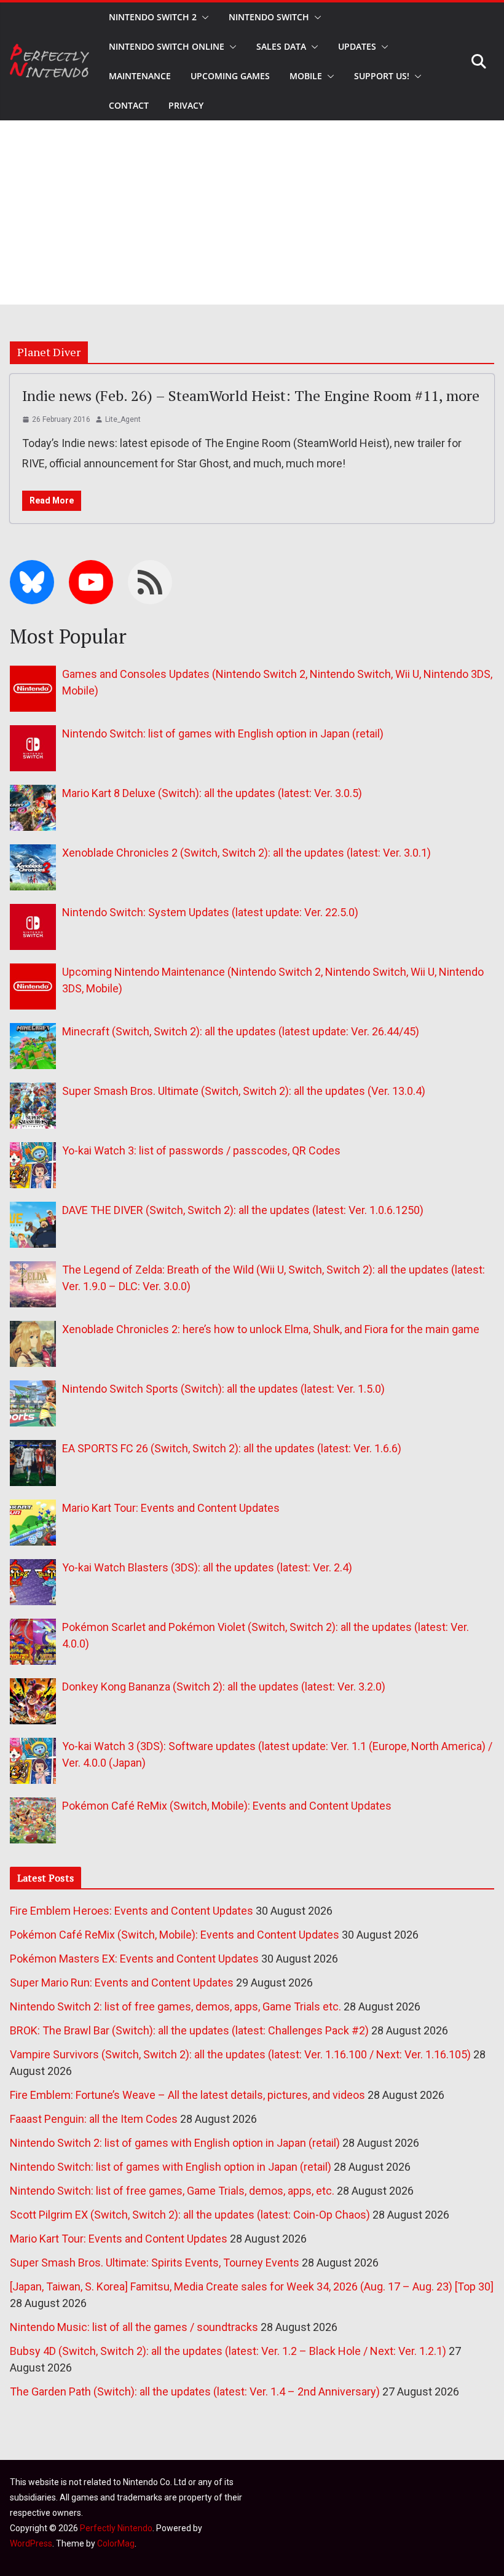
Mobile (306, 76)
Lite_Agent (123, 419)
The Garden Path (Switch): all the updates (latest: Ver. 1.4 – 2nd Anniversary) (195, 2391)
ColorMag (116, 2543)
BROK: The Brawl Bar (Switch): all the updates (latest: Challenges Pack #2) (189, 2030)
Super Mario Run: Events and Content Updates (122, 1983)
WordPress (31, 2543)
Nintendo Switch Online (167, 46)
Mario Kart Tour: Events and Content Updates (171, 1508)
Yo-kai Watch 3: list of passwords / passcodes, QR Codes (201, 1150)
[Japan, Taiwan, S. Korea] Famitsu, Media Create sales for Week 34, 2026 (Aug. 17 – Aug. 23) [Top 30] (252, 2286)
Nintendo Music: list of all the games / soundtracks (134, 2327)
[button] (203, 17)
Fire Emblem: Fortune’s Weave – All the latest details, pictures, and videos (187, 2095)
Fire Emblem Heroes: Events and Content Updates (132, 1911)
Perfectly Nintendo (116, 2528)
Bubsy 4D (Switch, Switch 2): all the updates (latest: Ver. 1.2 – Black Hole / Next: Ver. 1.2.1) (228, 2351)
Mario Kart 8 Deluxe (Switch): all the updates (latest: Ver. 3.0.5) (212, 793)
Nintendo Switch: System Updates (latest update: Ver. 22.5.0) (210, 912)
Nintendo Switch (269, 17)
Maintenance (140, 76)
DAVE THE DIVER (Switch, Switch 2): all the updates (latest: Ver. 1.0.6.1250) (243, 1210)
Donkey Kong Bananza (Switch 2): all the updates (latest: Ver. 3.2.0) (224, 1687)
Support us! (382, 76)
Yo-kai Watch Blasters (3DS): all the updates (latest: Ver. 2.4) (207, 1567)
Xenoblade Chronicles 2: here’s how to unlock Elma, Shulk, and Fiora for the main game (271, 1329)
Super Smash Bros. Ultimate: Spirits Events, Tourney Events (155, 2263)
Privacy (186, 105)
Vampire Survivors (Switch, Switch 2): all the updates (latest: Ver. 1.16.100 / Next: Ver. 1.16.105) (240, 2054)
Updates (357, 46)
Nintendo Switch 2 (153, 17)
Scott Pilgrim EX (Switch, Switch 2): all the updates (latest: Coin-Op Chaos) (190, 2215)
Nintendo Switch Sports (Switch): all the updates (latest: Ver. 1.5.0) (223, 1389)
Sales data (281, 46)
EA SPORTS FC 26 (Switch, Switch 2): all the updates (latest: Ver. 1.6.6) (232, 1448)
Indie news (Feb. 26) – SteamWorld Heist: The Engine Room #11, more (251, 395)
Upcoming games (230, 76)
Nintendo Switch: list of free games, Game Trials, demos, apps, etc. (172, 2191)
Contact (129, 105)
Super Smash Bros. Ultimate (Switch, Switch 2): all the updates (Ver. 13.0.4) (244, 1091)
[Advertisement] (252, 212)
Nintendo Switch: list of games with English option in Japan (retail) (223, 733)
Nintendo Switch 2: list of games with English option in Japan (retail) (175, 2143)
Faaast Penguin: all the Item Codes (94, 2119)
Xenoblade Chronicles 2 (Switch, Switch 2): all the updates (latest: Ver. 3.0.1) (246, 853)
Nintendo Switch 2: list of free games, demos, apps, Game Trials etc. (175, 2006)
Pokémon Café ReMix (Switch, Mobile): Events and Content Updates (227, 1806)
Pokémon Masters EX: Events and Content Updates (134, 1959)
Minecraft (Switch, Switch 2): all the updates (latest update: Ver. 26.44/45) (241, 1031)
